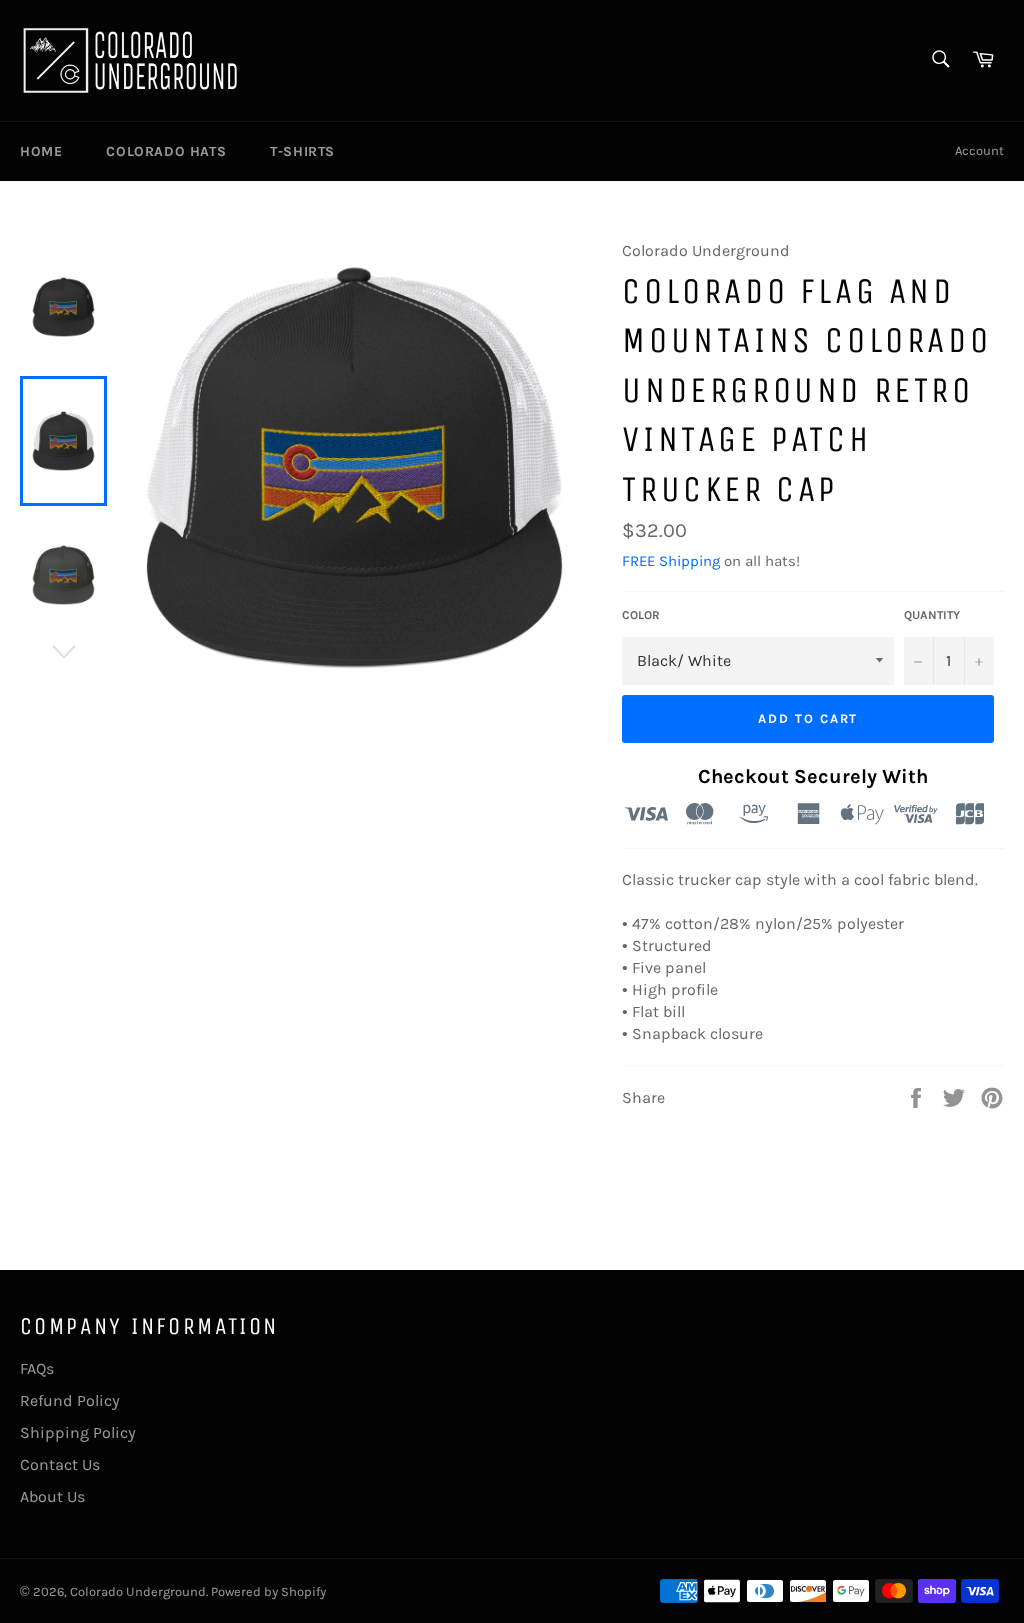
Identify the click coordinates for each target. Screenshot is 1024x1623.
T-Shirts (302, 151)
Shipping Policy (78, 1432)
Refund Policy (70, 1400)
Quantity (932, 615)
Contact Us (60, 1464)
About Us (52, 1496)
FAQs (37, 1368)
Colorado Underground (138, 1591)
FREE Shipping (671, 561)
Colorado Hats (166, 151)
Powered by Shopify (268, 1591)
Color (641, 615)
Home (41, 151)
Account (979, 150)
